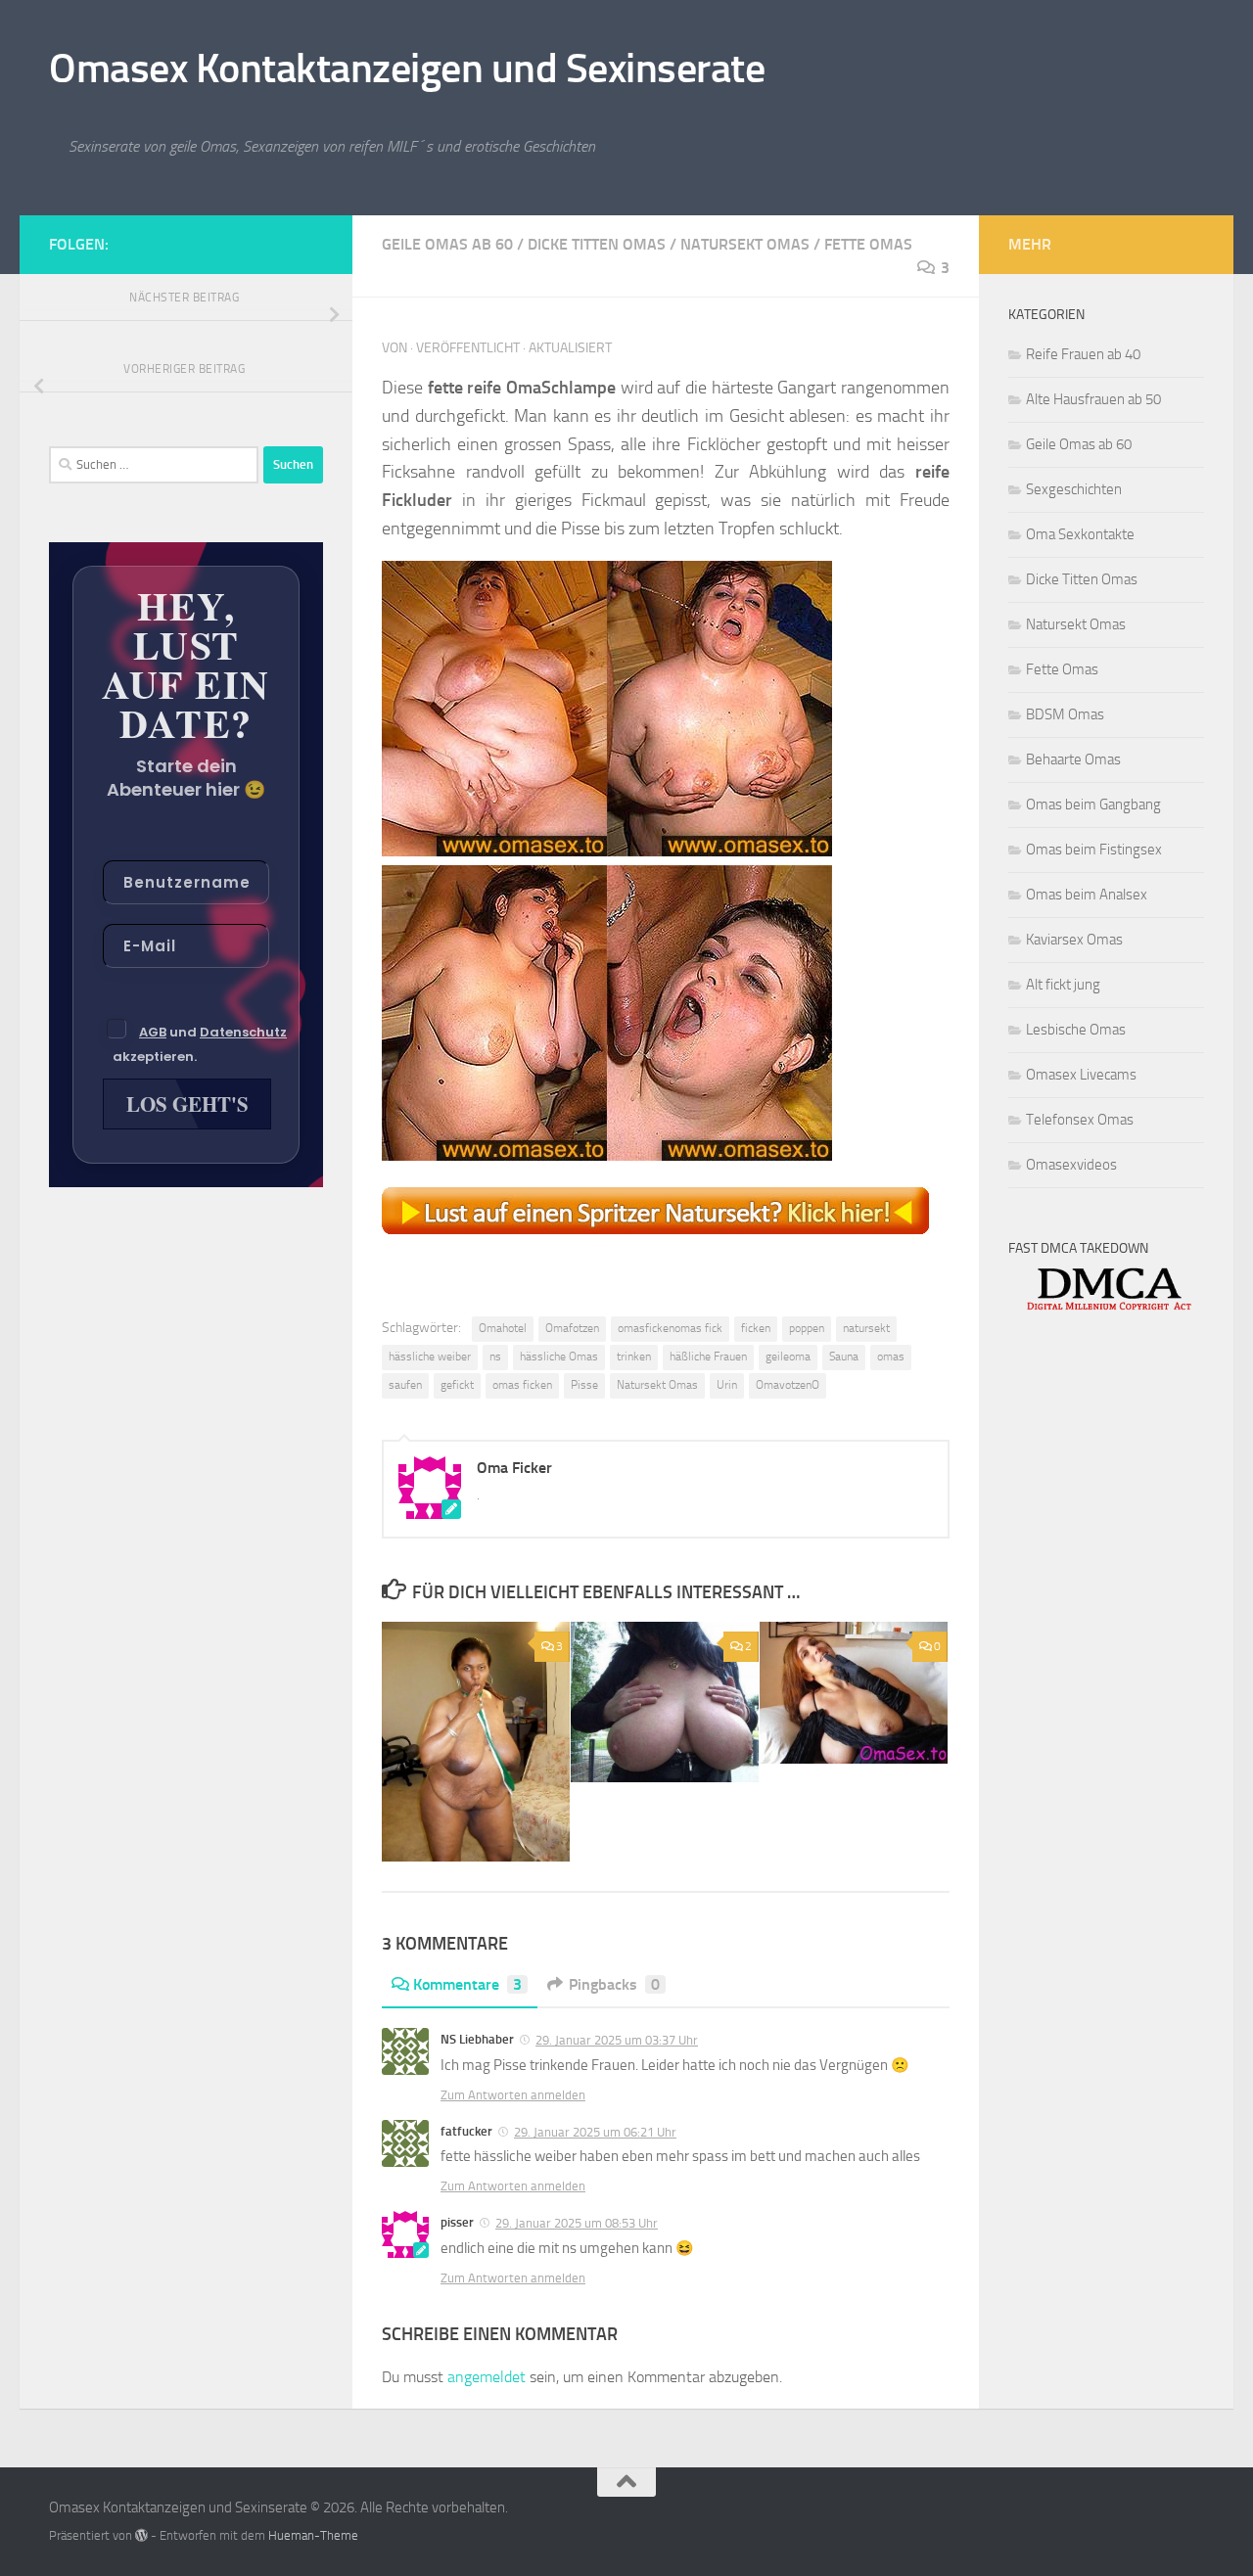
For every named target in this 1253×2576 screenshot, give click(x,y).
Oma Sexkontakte (1080, 534)
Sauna (844, 1357)
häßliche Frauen (708, 1357)
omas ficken (522, 1385)
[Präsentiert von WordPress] (141, 2535)
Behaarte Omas (1073, 759)
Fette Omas (868, 244)
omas (891, 1357)
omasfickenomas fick (670, 1328)
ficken (756, 1328)
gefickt (457, 1385)
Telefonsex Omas (1080, 1120)
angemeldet (487, 2377)
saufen (405, 1385)
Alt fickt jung (1063, 985)
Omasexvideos (1071, 1165)
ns (495, 1357)
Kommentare (467, 1984)
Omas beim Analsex (1087, 895)
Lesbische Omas (1076, 1030)
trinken (634, 1357)
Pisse (584, 1385)
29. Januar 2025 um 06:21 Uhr (595, 2132)
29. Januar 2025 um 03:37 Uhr (617, 2040)
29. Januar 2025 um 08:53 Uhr (577, 2223)
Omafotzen (572, 1328)
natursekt (866, 1328)
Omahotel (503, 1328)
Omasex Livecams (1081, 1075)
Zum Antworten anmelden (513, 2095)
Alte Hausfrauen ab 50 (1093, 399)
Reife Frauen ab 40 (1083, 354)
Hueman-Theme (313, 2535)
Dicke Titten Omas (597, 244)
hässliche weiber (430, 1357)
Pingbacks (614, 1984)
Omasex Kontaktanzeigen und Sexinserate (407, 69)
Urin (727, 1385)
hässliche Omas (559, 1357)
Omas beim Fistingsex (1094, 850)
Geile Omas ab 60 (447, 244)
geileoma (788, 1357)
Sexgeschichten (1074, 489)
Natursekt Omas (745, 244)
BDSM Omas (1065, 714)
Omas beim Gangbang (1093, 805)
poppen (807, 1328)
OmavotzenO (788, 1385)
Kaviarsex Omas (1074, 940)
